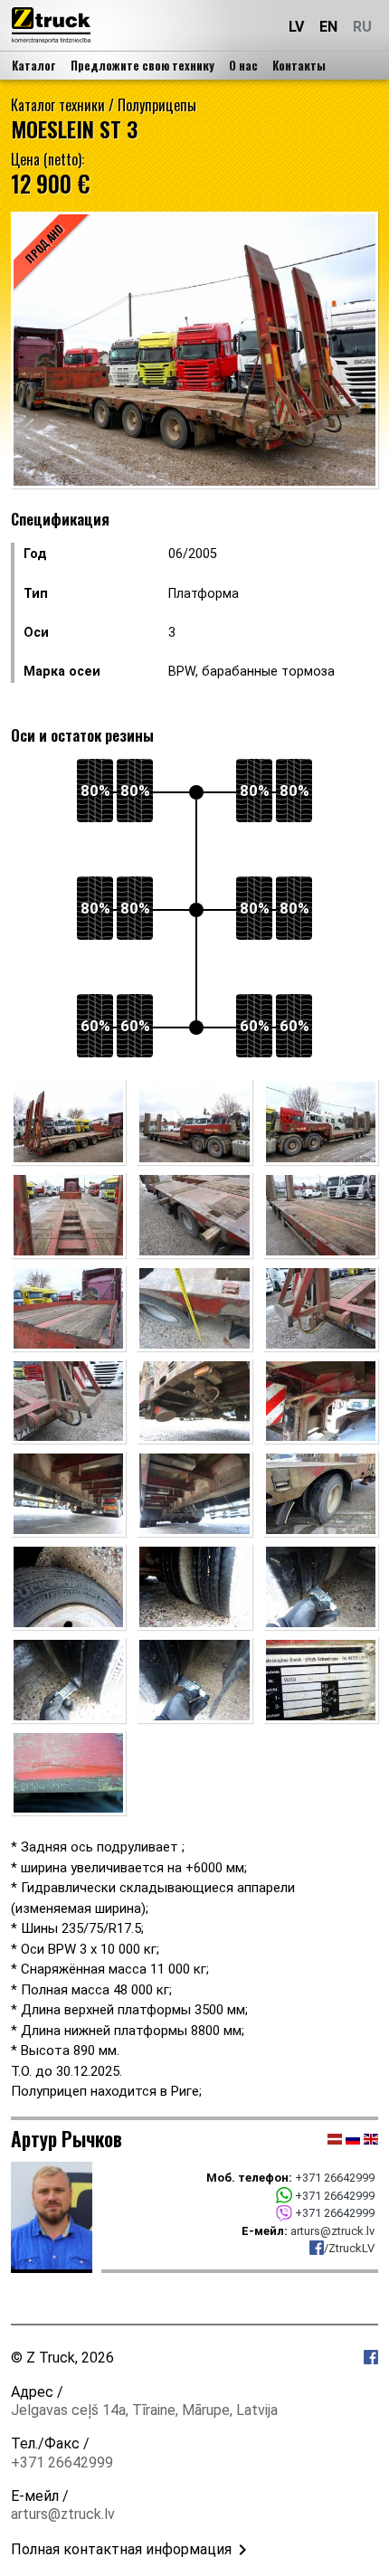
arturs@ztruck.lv (332, 2231)
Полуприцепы (157, 105)
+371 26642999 (335, 2178)
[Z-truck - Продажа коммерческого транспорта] (51, 25)
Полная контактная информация (121, 2549)
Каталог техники (58, 105)
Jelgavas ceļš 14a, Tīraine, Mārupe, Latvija (144, 2410)
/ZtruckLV (349, 2248)
